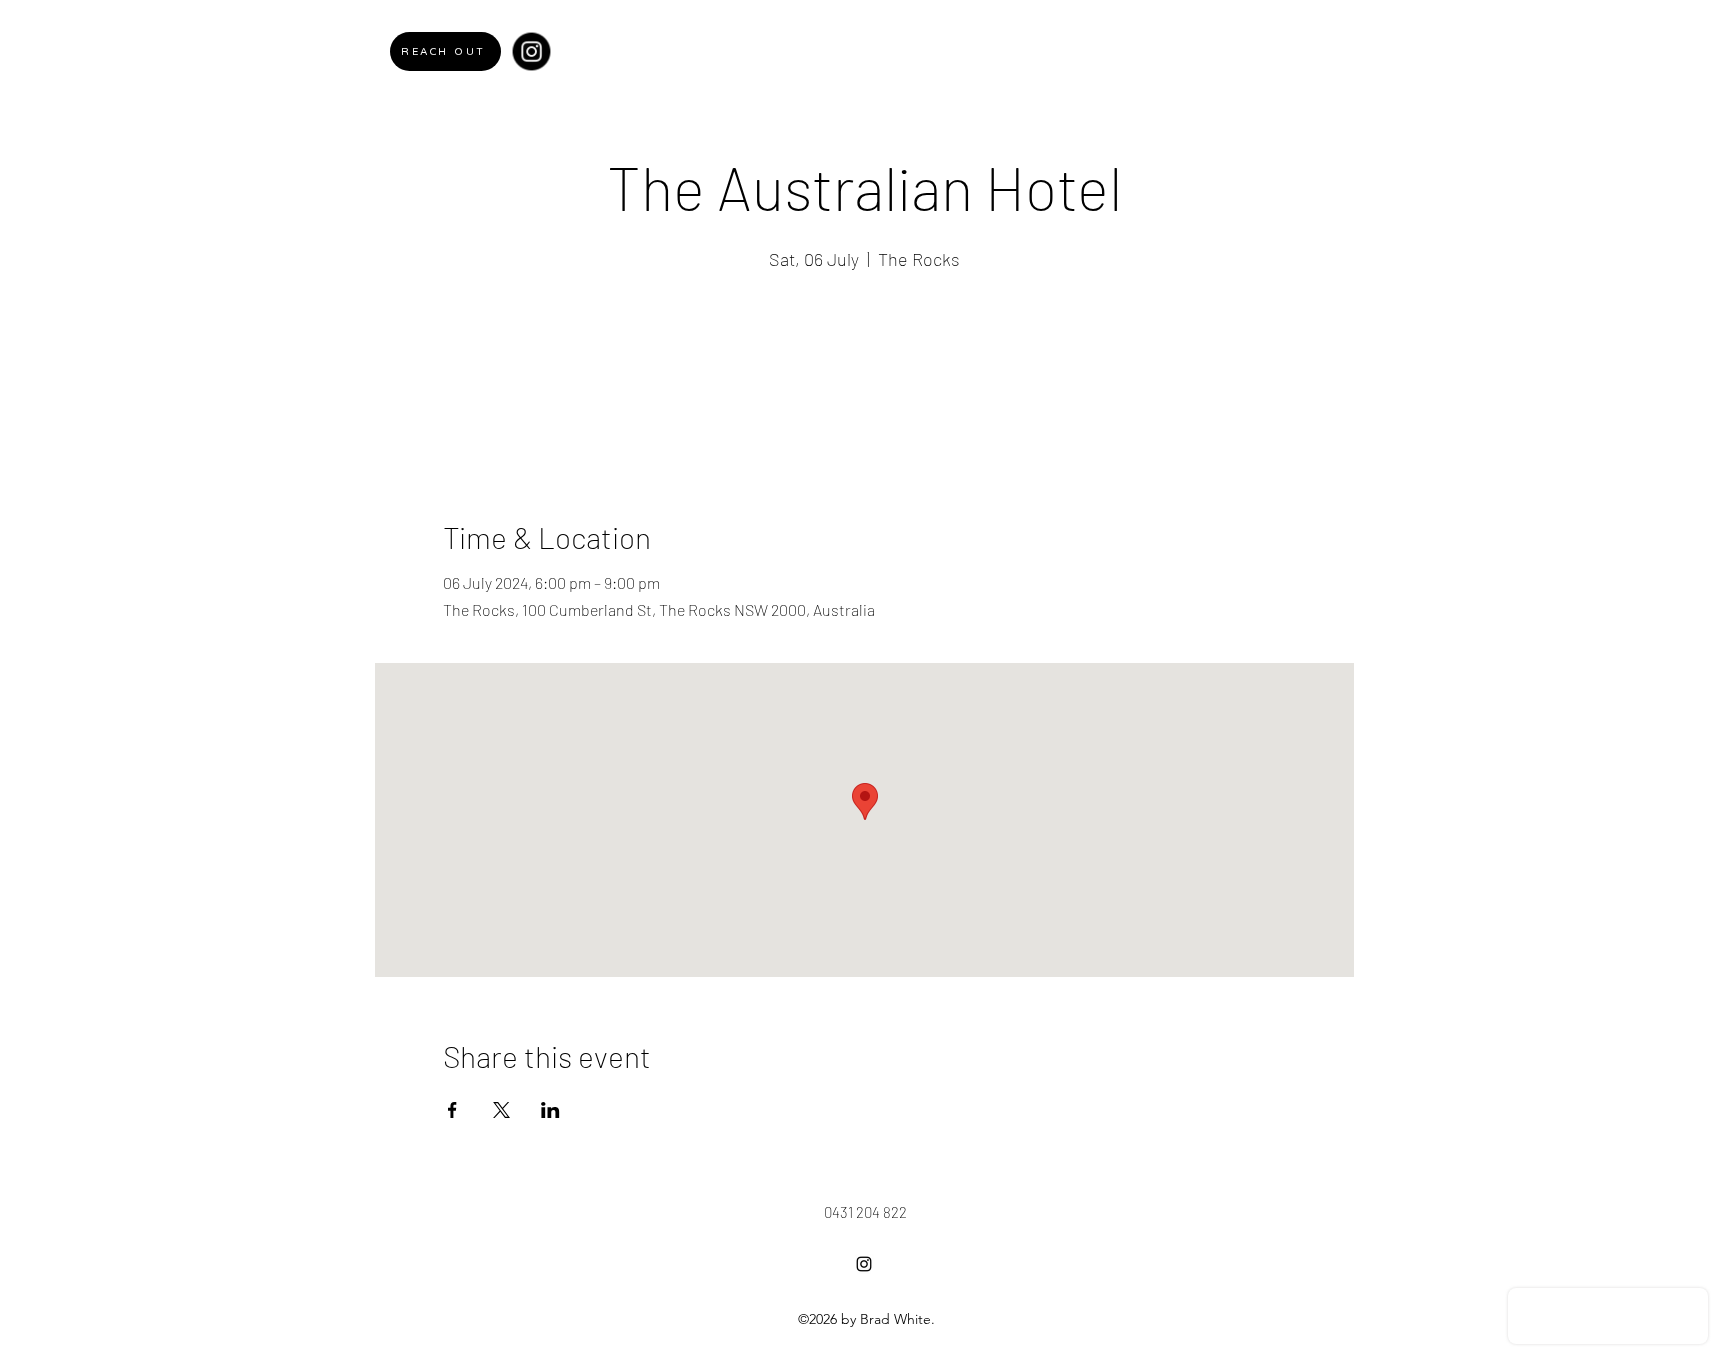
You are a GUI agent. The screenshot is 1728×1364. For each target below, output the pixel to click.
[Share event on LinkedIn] (550, 1110)
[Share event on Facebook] (452, 1110)
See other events (864, 370)
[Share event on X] (501, 1110)
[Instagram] (531, 51)
